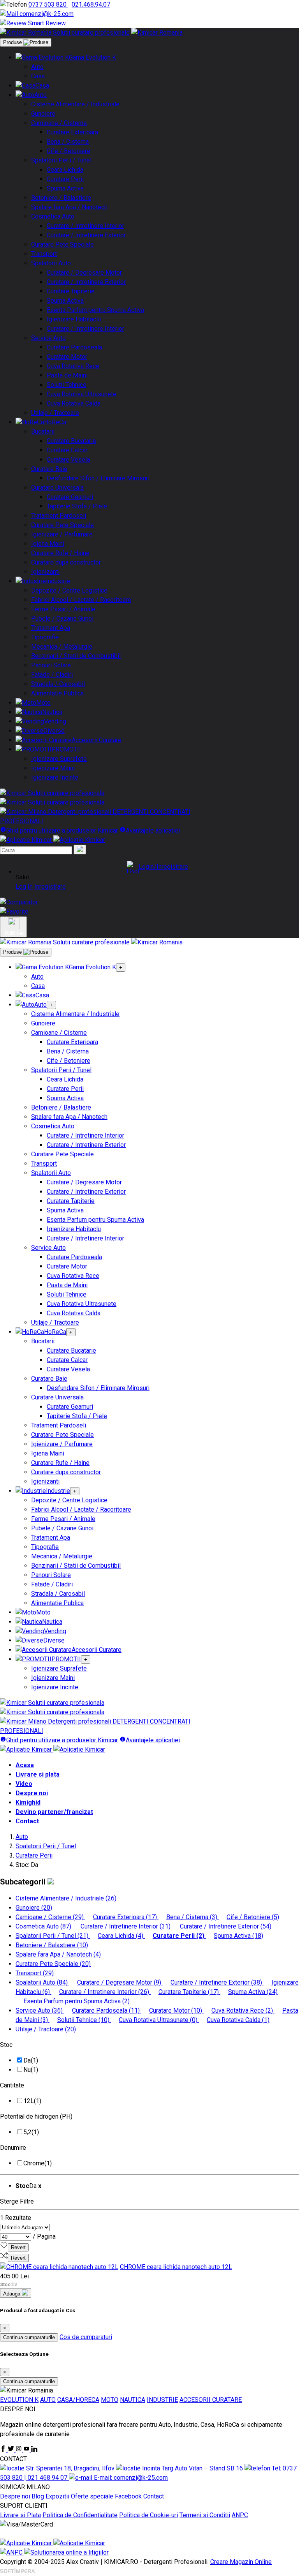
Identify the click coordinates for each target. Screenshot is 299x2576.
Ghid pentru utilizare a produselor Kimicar (62, 830)
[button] (157, 867)
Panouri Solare (51, 665)
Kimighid (28, 1802)
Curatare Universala (57, 488)
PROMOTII (66, 749)
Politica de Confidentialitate (80, 2515)
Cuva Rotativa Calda (74, 403)
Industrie (58, 581)
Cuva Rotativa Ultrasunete (82, 394)
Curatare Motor (67, 357)
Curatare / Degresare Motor (84, 273)
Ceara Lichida (65, 170)
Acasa (25, 1765)
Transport (44, 254)
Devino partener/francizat (54, 1812)
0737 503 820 (48, 4)
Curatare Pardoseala (74, 347)
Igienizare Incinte (55, 777)
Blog (39, 2496)
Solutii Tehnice (67, 385)
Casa (38, 76)
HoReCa (55, 422)
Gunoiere (43, 114)
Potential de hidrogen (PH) (36, 2116)
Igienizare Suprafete (59, 759)
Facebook (128, 2496)
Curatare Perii (65, 179)
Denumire (13, 2148)
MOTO (110, 2400)
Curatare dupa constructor (66, 562)
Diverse (54, 731)
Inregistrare (50, 887)
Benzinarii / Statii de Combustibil (76, 656)
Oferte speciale (92, 2496)
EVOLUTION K (19, 2400)
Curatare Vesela (68, 460)
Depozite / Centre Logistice (69, 590)
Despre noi (32, 1793)
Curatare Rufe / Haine (60, 553)
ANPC (240, 2515)
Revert (18, 2247)
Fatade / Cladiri (52, 675)
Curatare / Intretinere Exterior (86, 235)
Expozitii (57, 2496)
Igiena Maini (48, 544)
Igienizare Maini (53, 768)
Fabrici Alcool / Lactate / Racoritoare (81, 600)
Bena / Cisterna (68, 142)
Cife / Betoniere (69, 151)
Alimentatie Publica (57, 693)
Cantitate (12, 2085)
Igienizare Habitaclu (74, 319)
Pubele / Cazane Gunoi (62, 618)
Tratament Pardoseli (59, 516)
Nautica (52, 712)
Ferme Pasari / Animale (63, 609)
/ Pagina (44, 2236)
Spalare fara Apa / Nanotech (69, 207)
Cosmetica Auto (53, 216)
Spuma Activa (65, 188)
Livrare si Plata (20, 2515)
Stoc (6, 2045)
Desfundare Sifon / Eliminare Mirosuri (98, 478)
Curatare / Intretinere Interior (85, 226)
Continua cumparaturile (29, 2337)
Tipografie (45, 637)
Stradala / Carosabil (58, 684)
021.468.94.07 (91, 4)
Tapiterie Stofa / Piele (77, 506)
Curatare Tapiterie (71, 291)
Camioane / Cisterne (59, 123)
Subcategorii (24, 1882)
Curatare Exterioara (72, 132)
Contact (27, 1821)
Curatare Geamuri (70, 497)
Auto (37, 67)
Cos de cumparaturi (86, 2337)
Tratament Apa (51, 628)
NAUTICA (133, 2400)
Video (24, 1784)
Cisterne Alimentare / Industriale (75, 104)
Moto (43, 703)
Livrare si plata (38, 1774)
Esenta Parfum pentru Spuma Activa (95, 310)
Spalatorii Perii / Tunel (61, 160)
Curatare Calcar (67, 450)
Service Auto (48, 338)
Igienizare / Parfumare (62, 534)
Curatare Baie (49, 469)
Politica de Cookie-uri (149, 2515)
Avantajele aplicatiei (153, 830)
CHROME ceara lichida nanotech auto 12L (176, 2267)
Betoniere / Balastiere (61, 198)
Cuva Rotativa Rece (73, 366)
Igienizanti (45, 572)
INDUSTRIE (162, 2400)
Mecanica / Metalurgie (62, 647)
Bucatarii (43, 431)
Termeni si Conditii (205, 2515)
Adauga (12, 2294)
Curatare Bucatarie (71, 441)
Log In (24, 887)
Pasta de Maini (67, 375)
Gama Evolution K (92, 57)
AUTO (48, 2400)
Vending (55, 721)
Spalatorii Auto (51, 263)
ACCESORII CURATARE (211, 2400)
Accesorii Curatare (97, 740)
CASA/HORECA (78, 2400)
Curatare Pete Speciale (62, 244)
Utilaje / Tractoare (55, 413)
